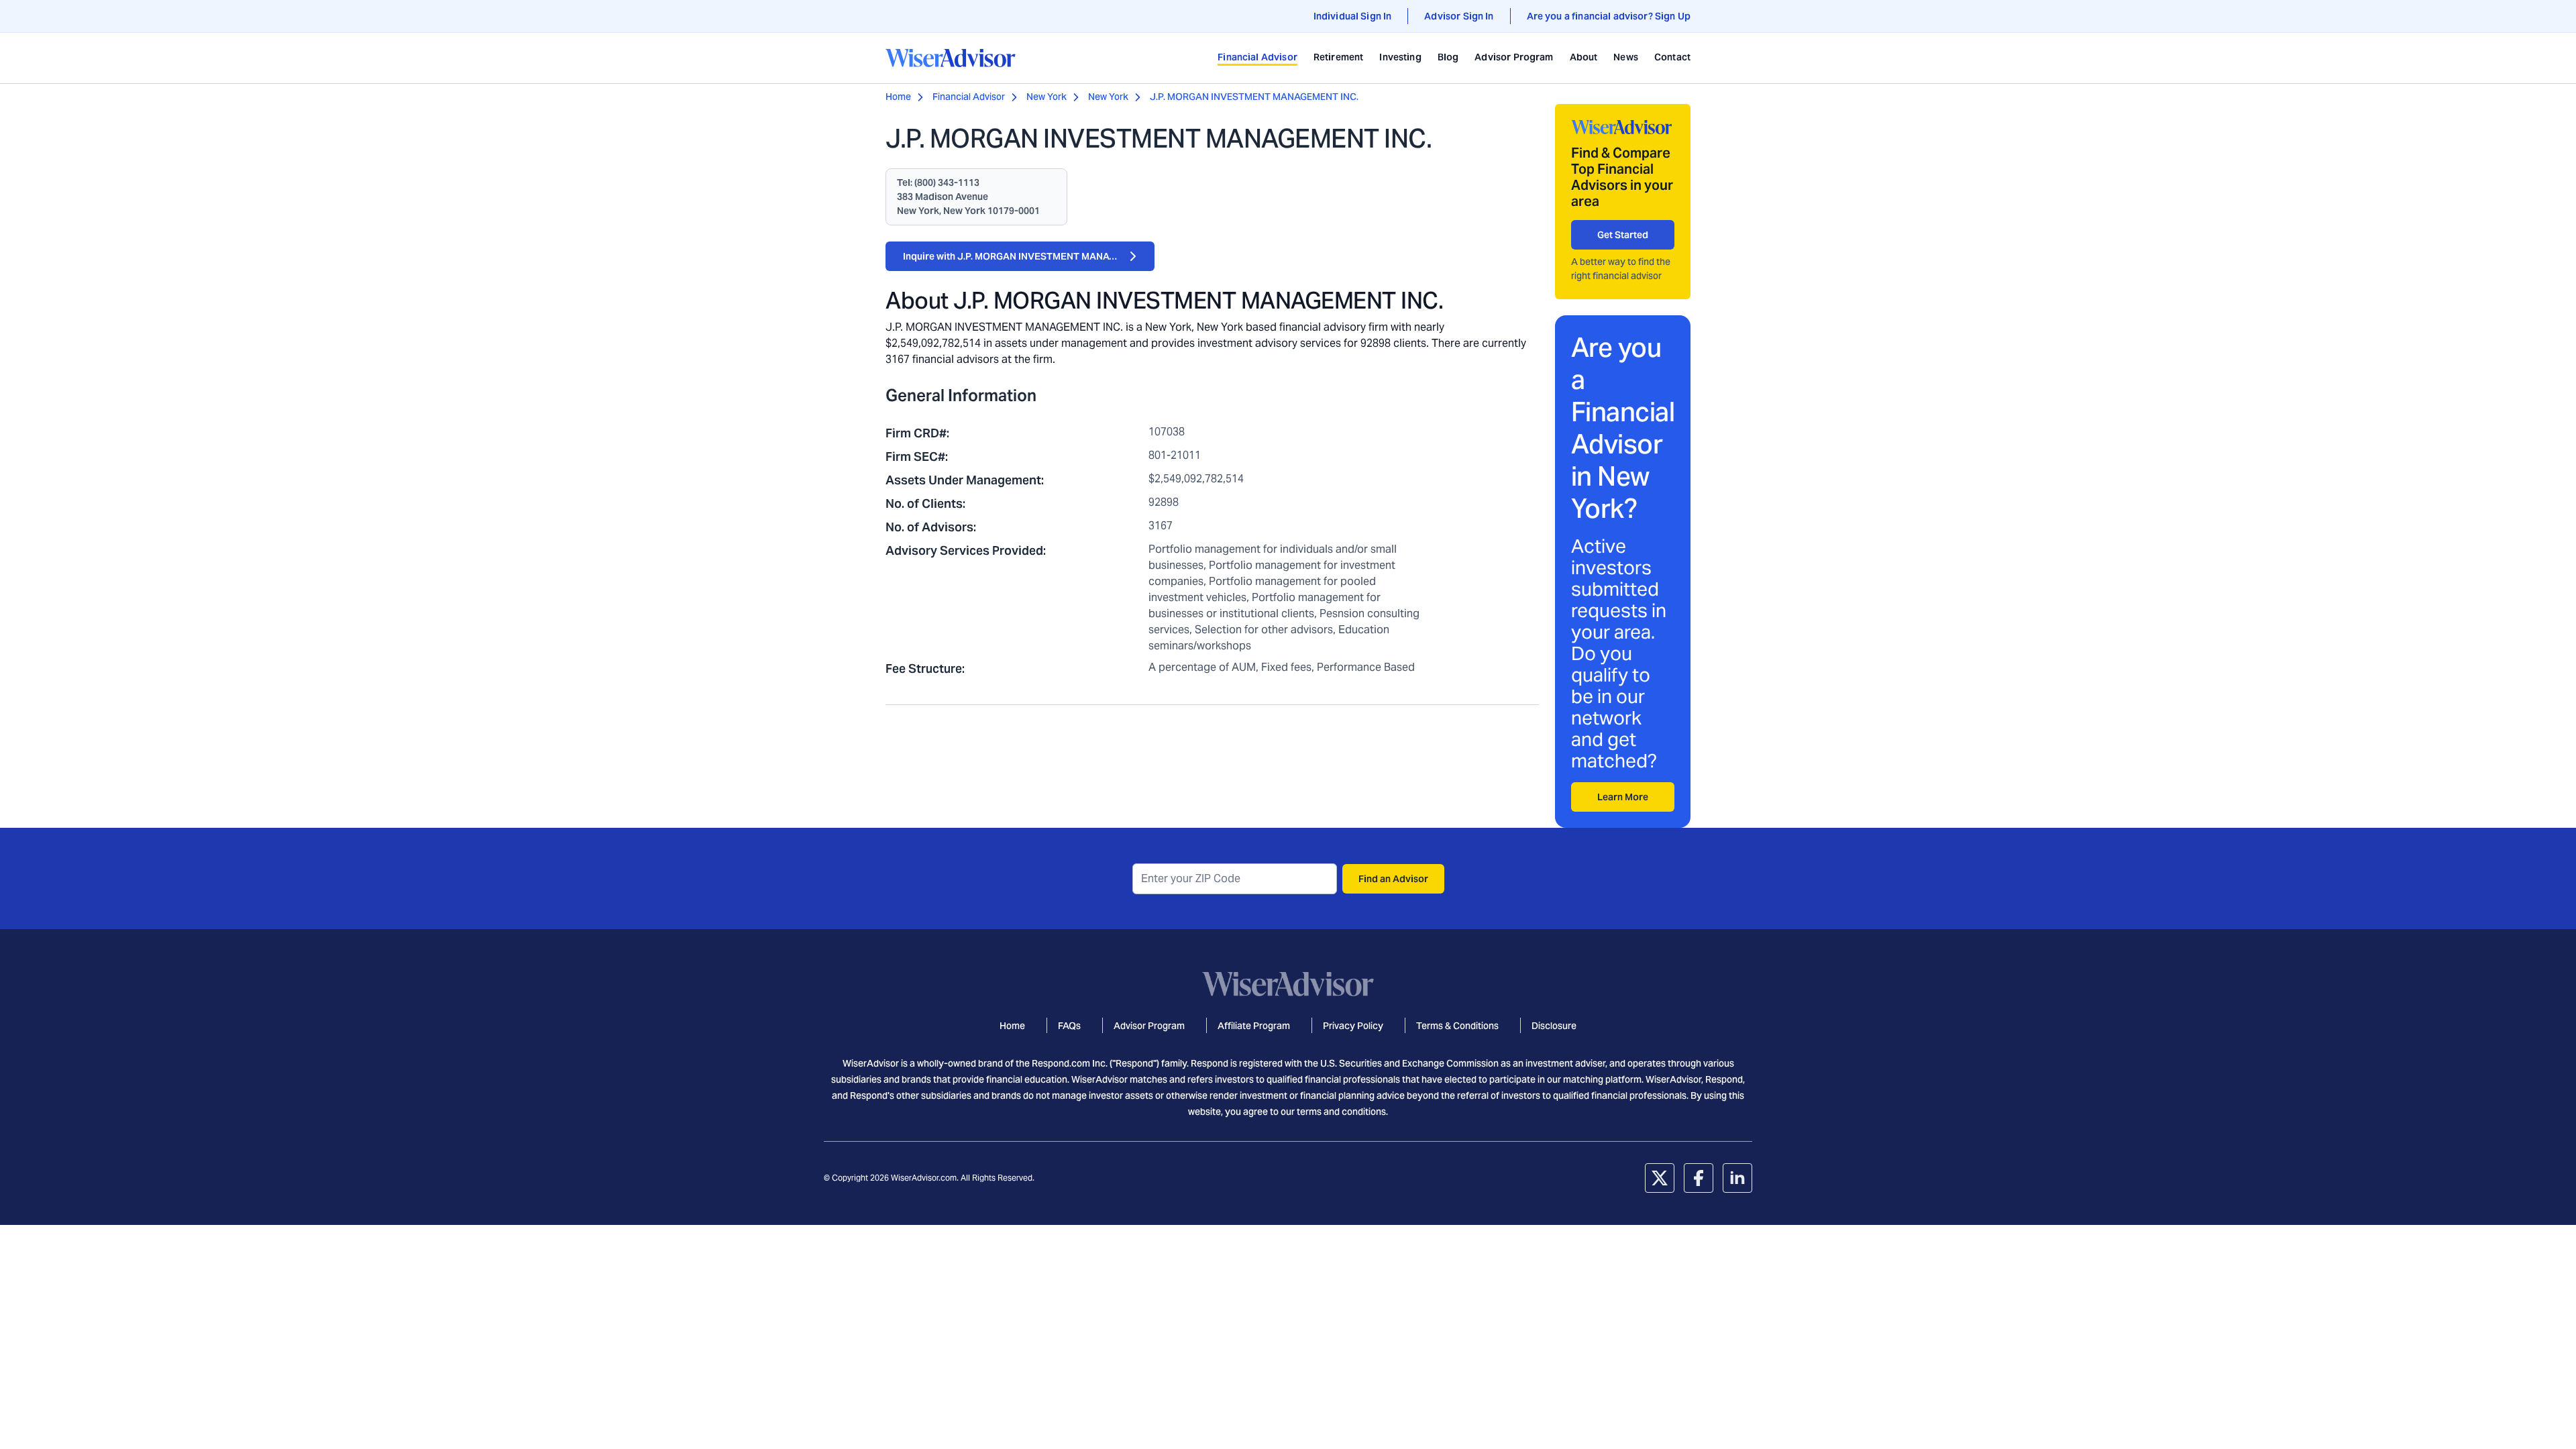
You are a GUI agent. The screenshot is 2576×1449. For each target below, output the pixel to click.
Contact (1672, 57)
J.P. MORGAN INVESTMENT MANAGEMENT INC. (1254, 97)
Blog (1448, 57)
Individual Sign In (1353, 16)
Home (898, 97)
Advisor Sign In (1459, 16)
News (1626, 57)
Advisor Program (1514, 57)
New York (1046, 97)
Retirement (1339, 57)
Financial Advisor (1257, 57)
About (1584, 57)
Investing (1400, 57)
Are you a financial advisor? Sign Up (1609, 16)
